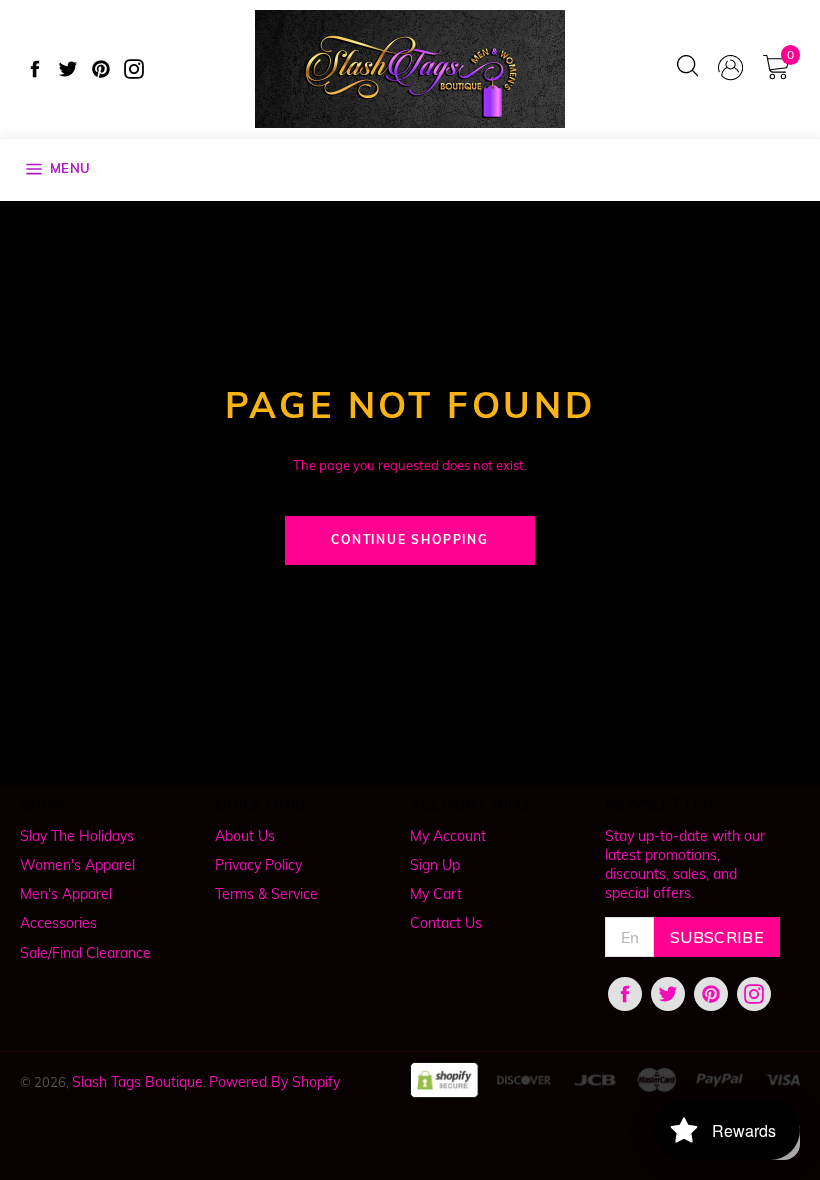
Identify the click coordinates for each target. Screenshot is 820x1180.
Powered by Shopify (274, 1082)
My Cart (436, 894)
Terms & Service (266, 894)
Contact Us (446, 923)
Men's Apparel (66, 894)
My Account (448, 836)
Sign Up (435, 865)
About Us (245, 836)
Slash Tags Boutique (137, 1082)
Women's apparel (77, 865)
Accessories (58, 923)
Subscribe (717, 937)
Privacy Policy (258, 865)
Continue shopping (410, 539)
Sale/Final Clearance (85, 953)
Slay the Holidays (77, 836)
